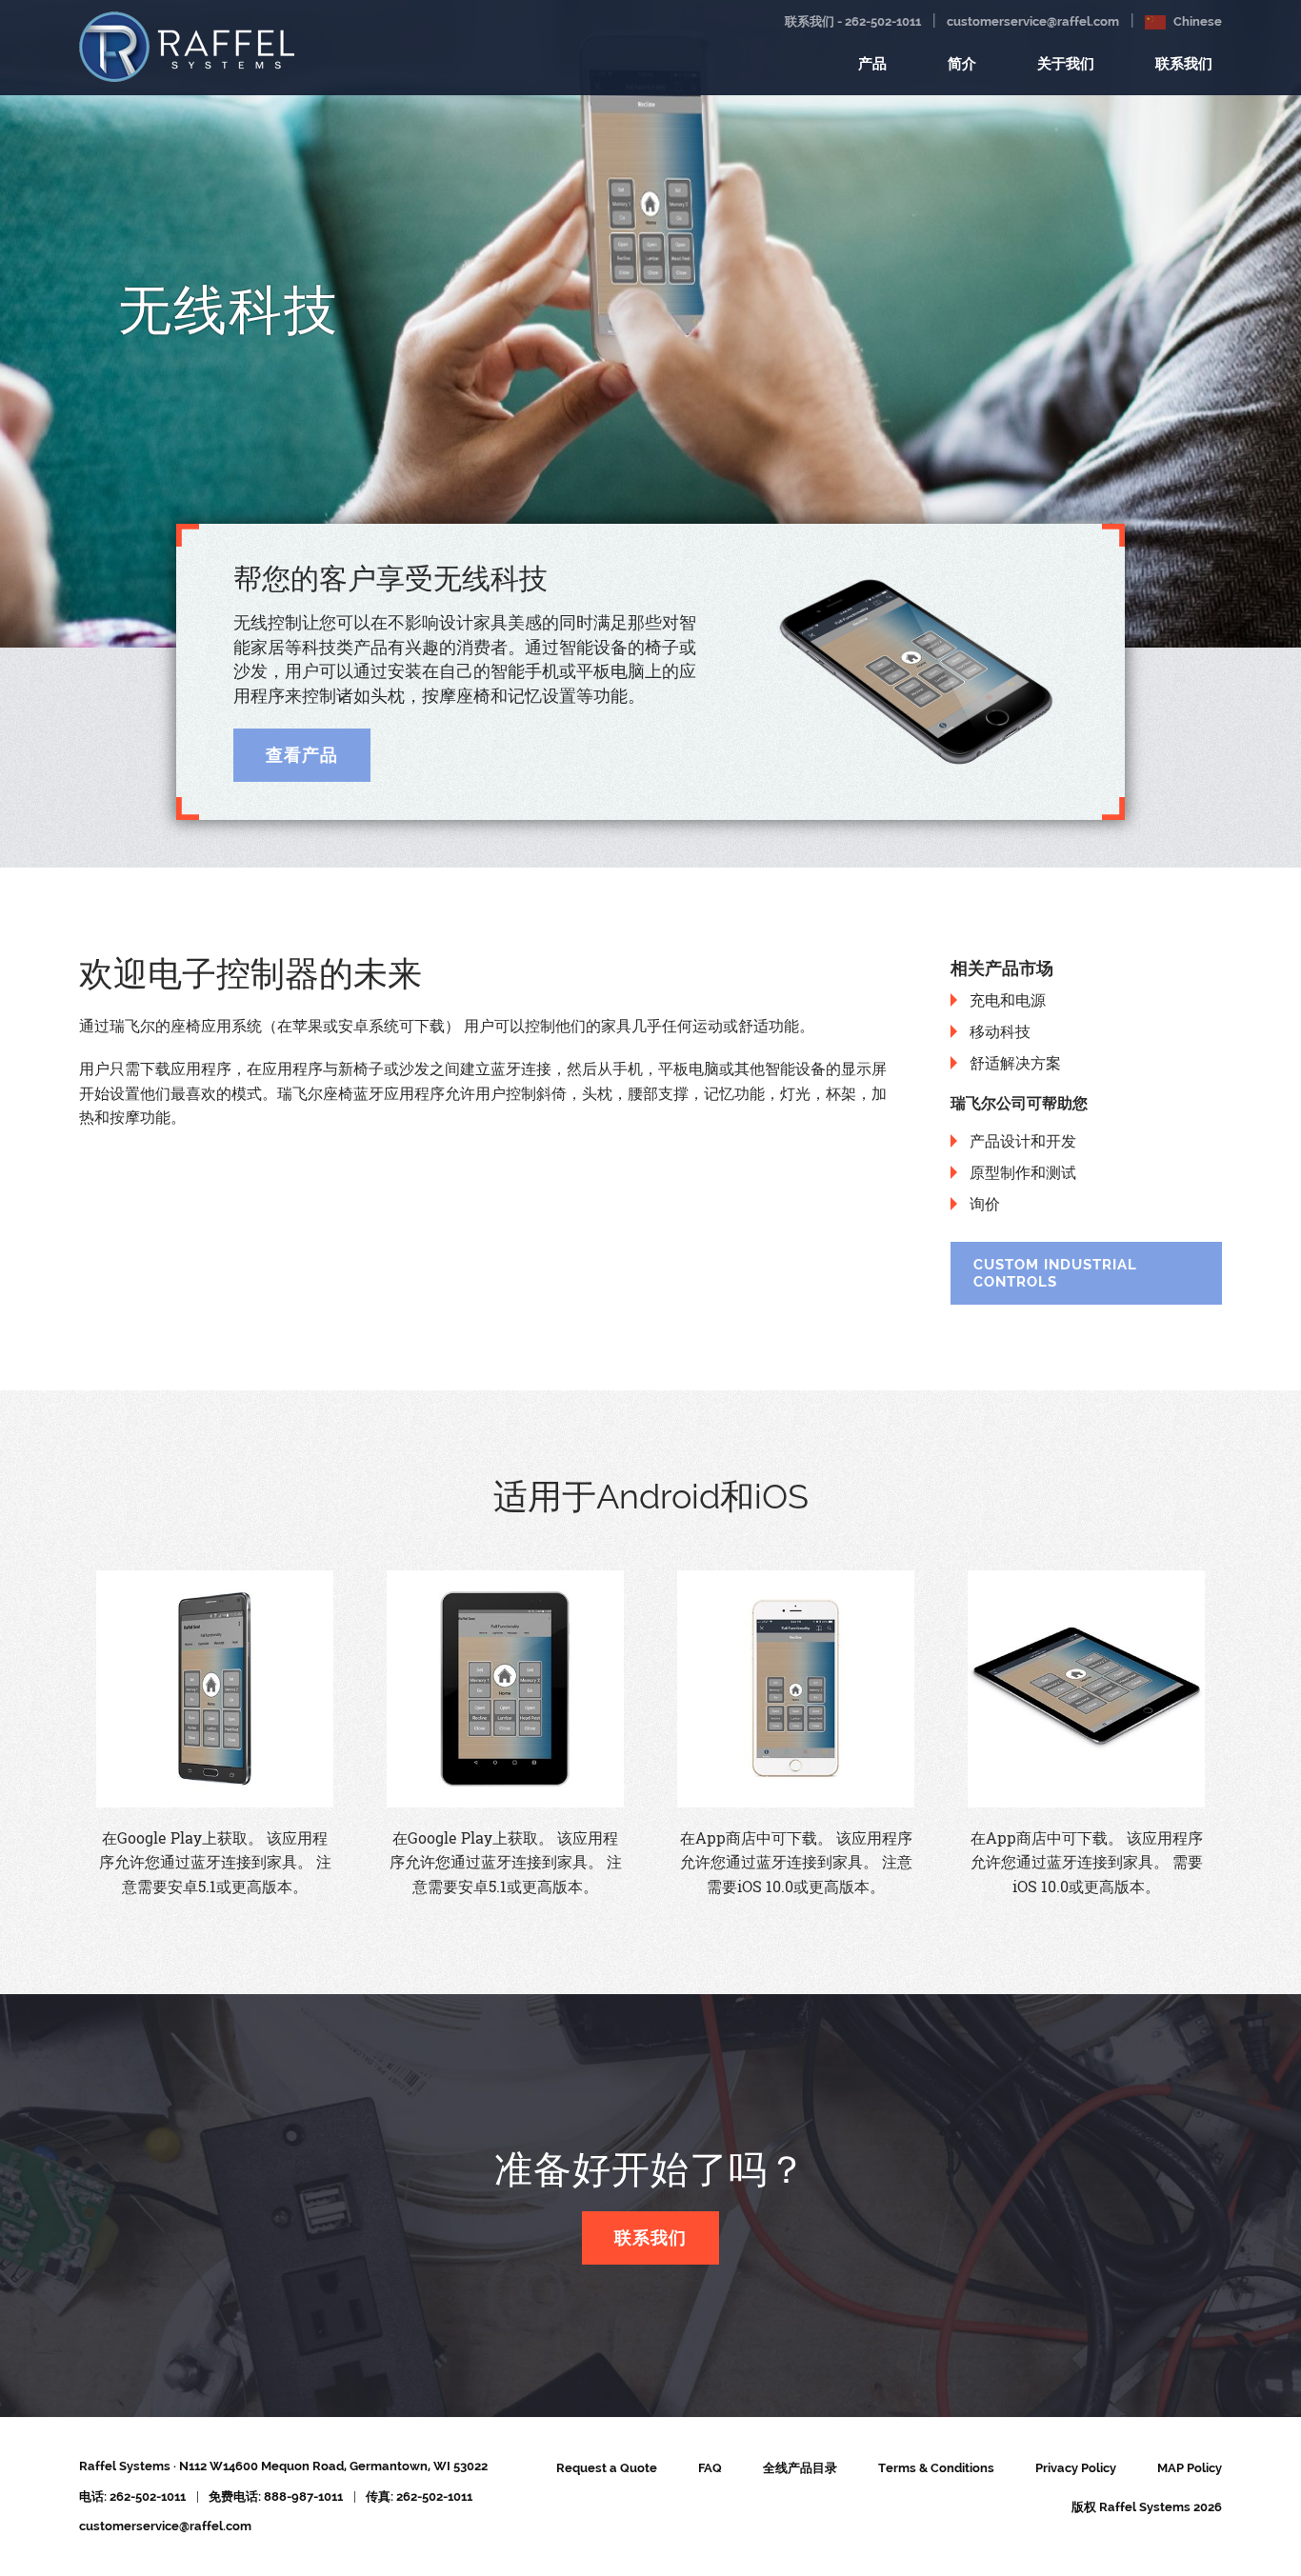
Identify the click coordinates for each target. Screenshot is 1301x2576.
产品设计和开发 (1023, 1141)
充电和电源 (1008, 1000)
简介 (962, 64)
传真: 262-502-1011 (419, 2496)
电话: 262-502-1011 (132, 2496)
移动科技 (1000, 1031)
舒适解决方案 (1015, 1063)
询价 (985, 1204)
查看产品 (302, 755)
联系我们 (1184, 64)
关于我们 (1066, 64)
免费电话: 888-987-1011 (276, 2496)
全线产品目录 (800, 2468)
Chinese (1196, 21)
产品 (872, 64)
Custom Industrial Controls (1055, 1273)
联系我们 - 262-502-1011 (853, 21)
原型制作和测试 (1023, 1172)
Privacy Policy (1076, 2468)
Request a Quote (607, 2468)
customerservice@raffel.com (1033, 21)
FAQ (710, 2468)
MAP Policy (1190, 2468)
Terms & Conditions (936, 2468)
